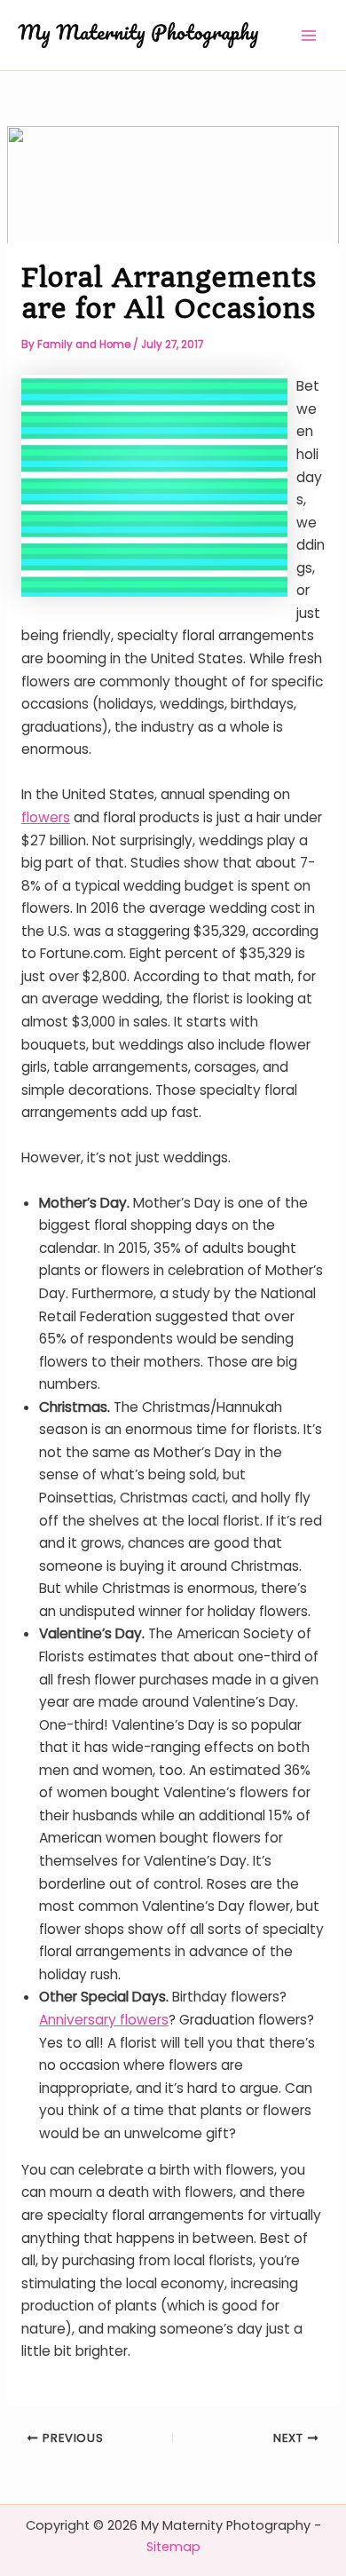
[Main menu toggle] (309, 35)
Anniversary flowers (104, 2020)
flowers (46, 817)
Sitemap (173, 2547)
